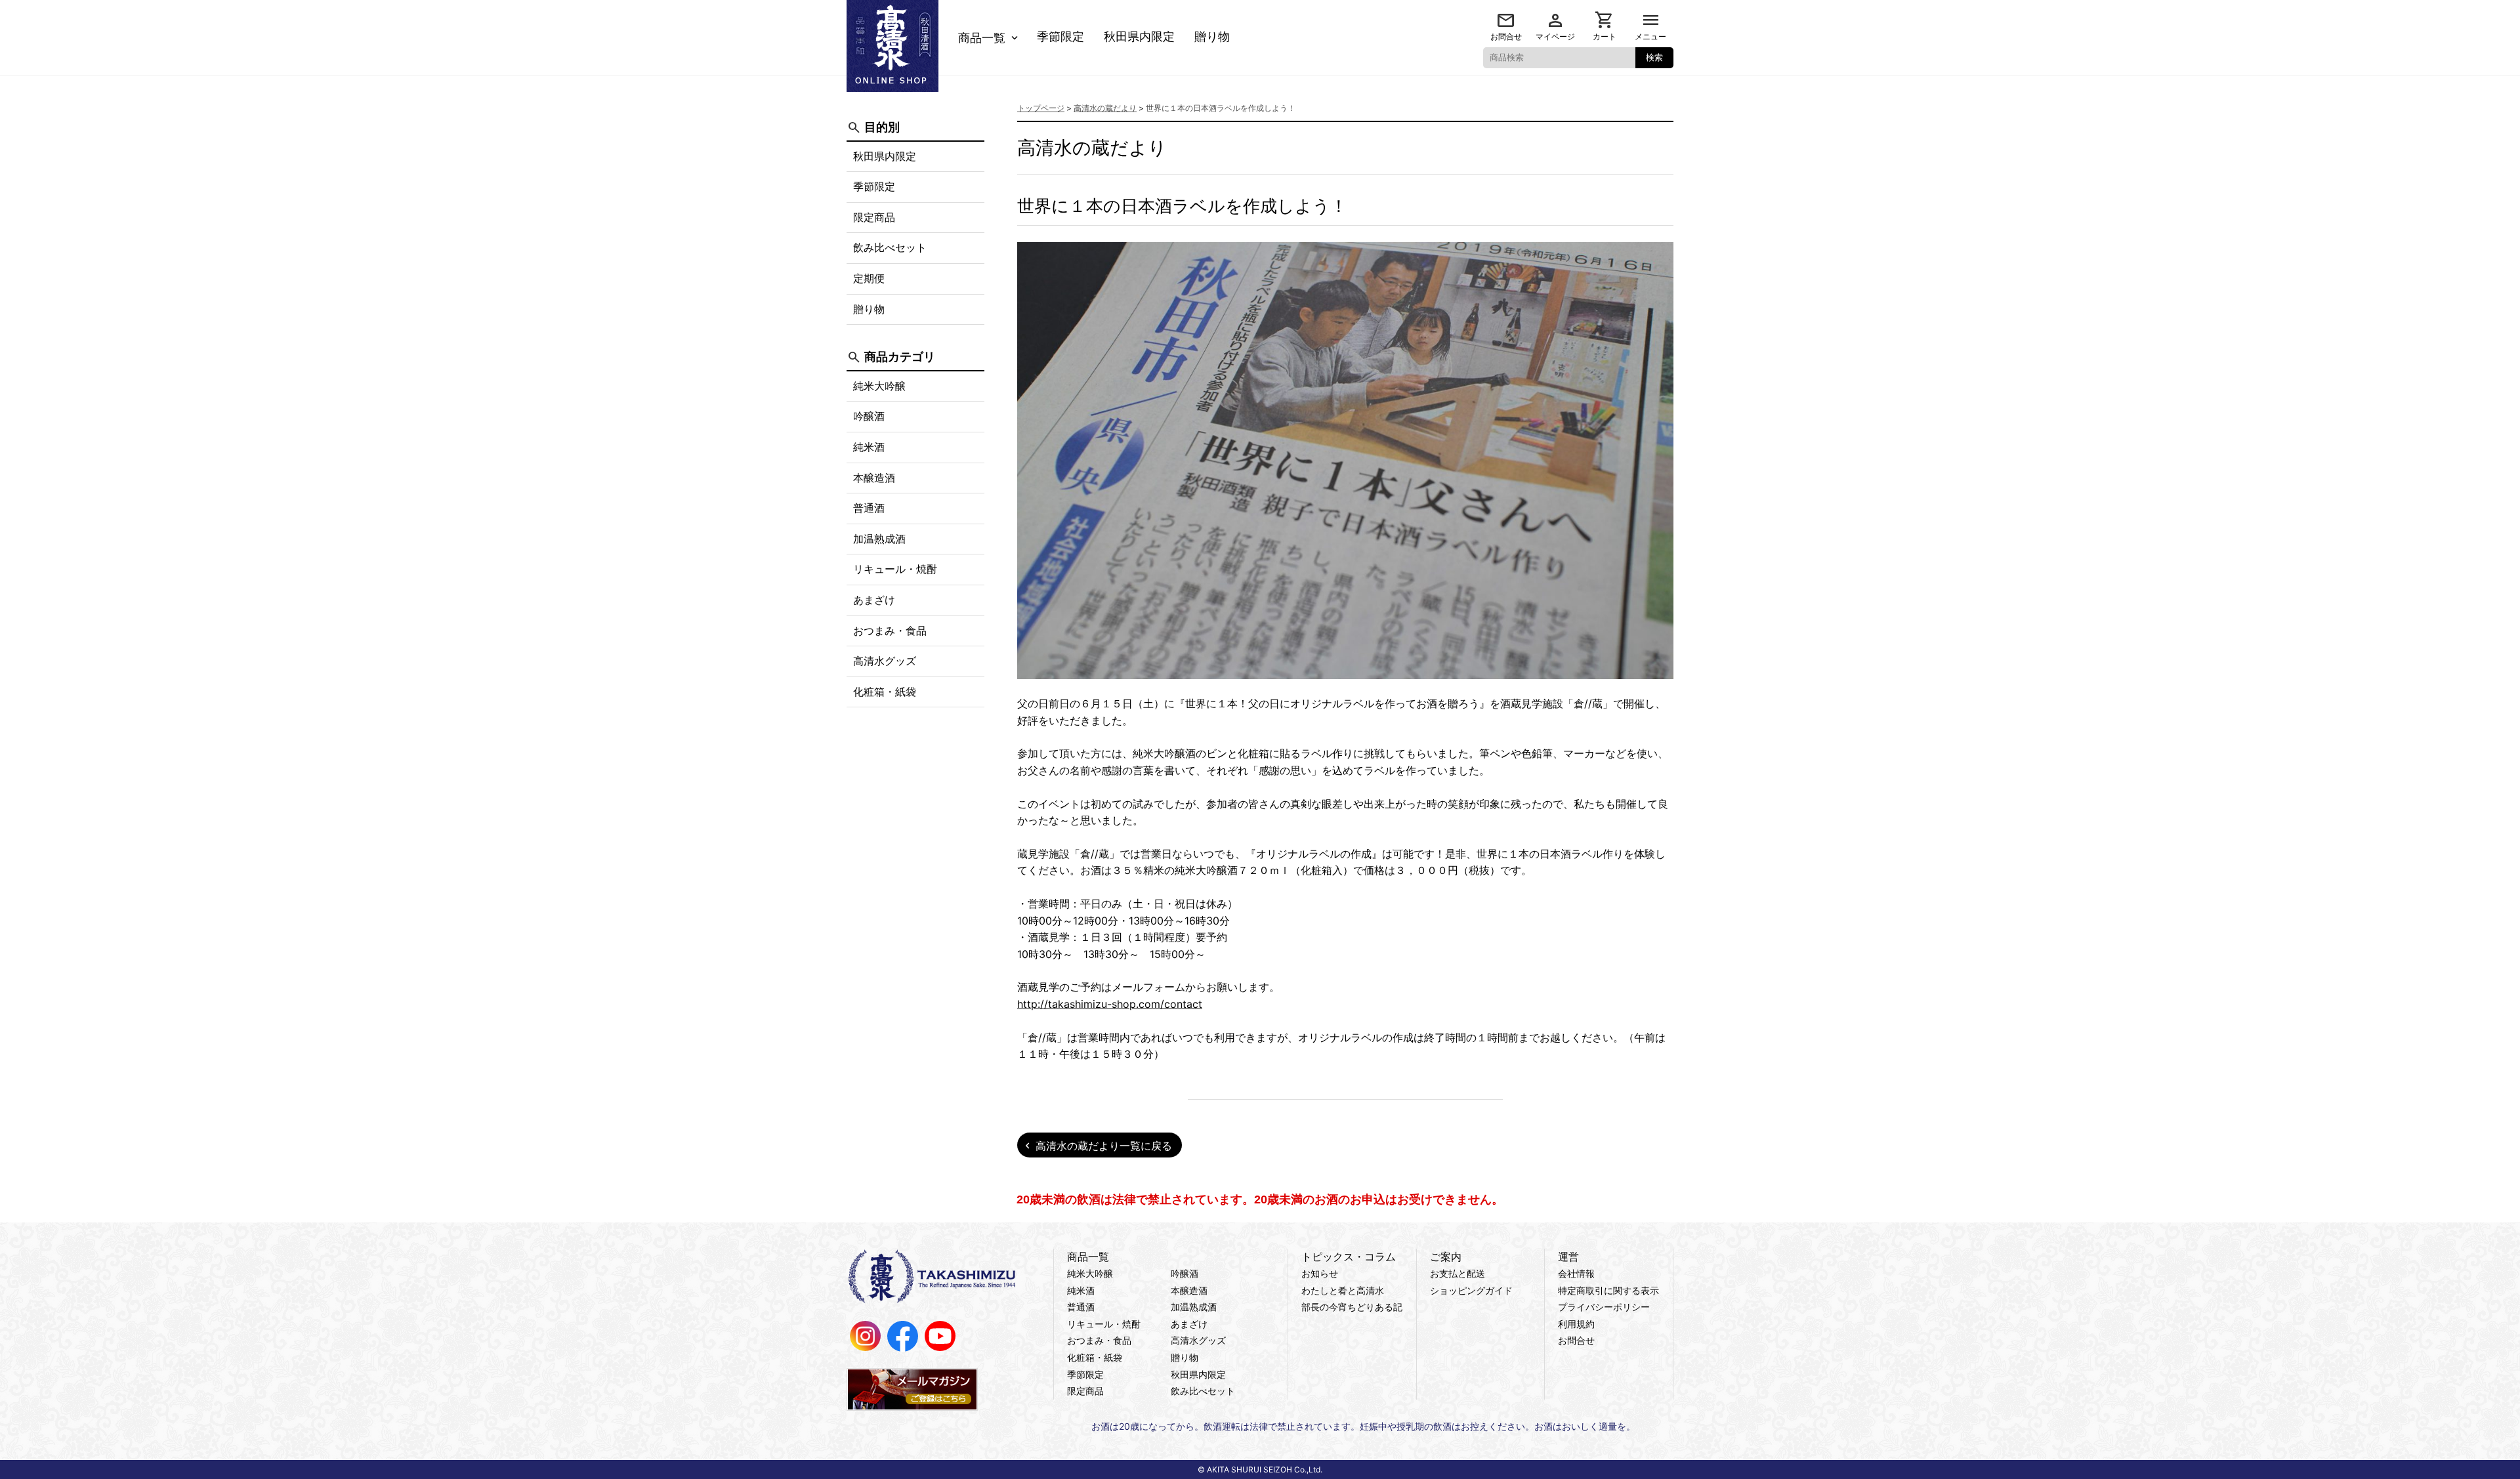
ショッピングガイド (1471, 1290)
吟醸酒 (869, 416)
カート (1605, 36)
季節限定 (1060, 37)
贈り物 (1212, 37)
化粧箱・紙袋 (885, 692)
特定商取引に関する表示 (1608, 1290)
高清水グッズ (885, 661)
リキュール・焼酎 (895, 569)
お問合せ (1506, 36)
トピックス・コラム (1349, 1257)
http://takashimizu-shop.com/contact (1110, 1004)
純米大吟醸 (879, 386)
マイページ (1555, 36)
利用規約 (1576, 1324)
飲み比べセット (890, 247)
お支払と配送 (1458, 1273)
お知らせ (1320, 1273)
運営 (1568, 1257)
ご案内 (1446, 1257)
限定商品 (874, 217)
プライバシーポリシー (1604, 1307)
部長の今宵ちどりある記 (1352, 1307)
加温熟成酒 (879, 539)
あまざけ (874, 600)
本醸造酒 (874, 478)
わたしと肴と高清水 (1343, 1290)
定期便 (869, 278)
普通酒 (869, 508)
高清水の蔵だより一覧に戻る (1104, 1146)
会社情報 (1576, 1273)
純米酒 (869, 447)
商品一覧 (982, 38)
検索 (1654, 57)
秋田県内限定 (1139, 37)
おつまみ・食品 (890, 631)
